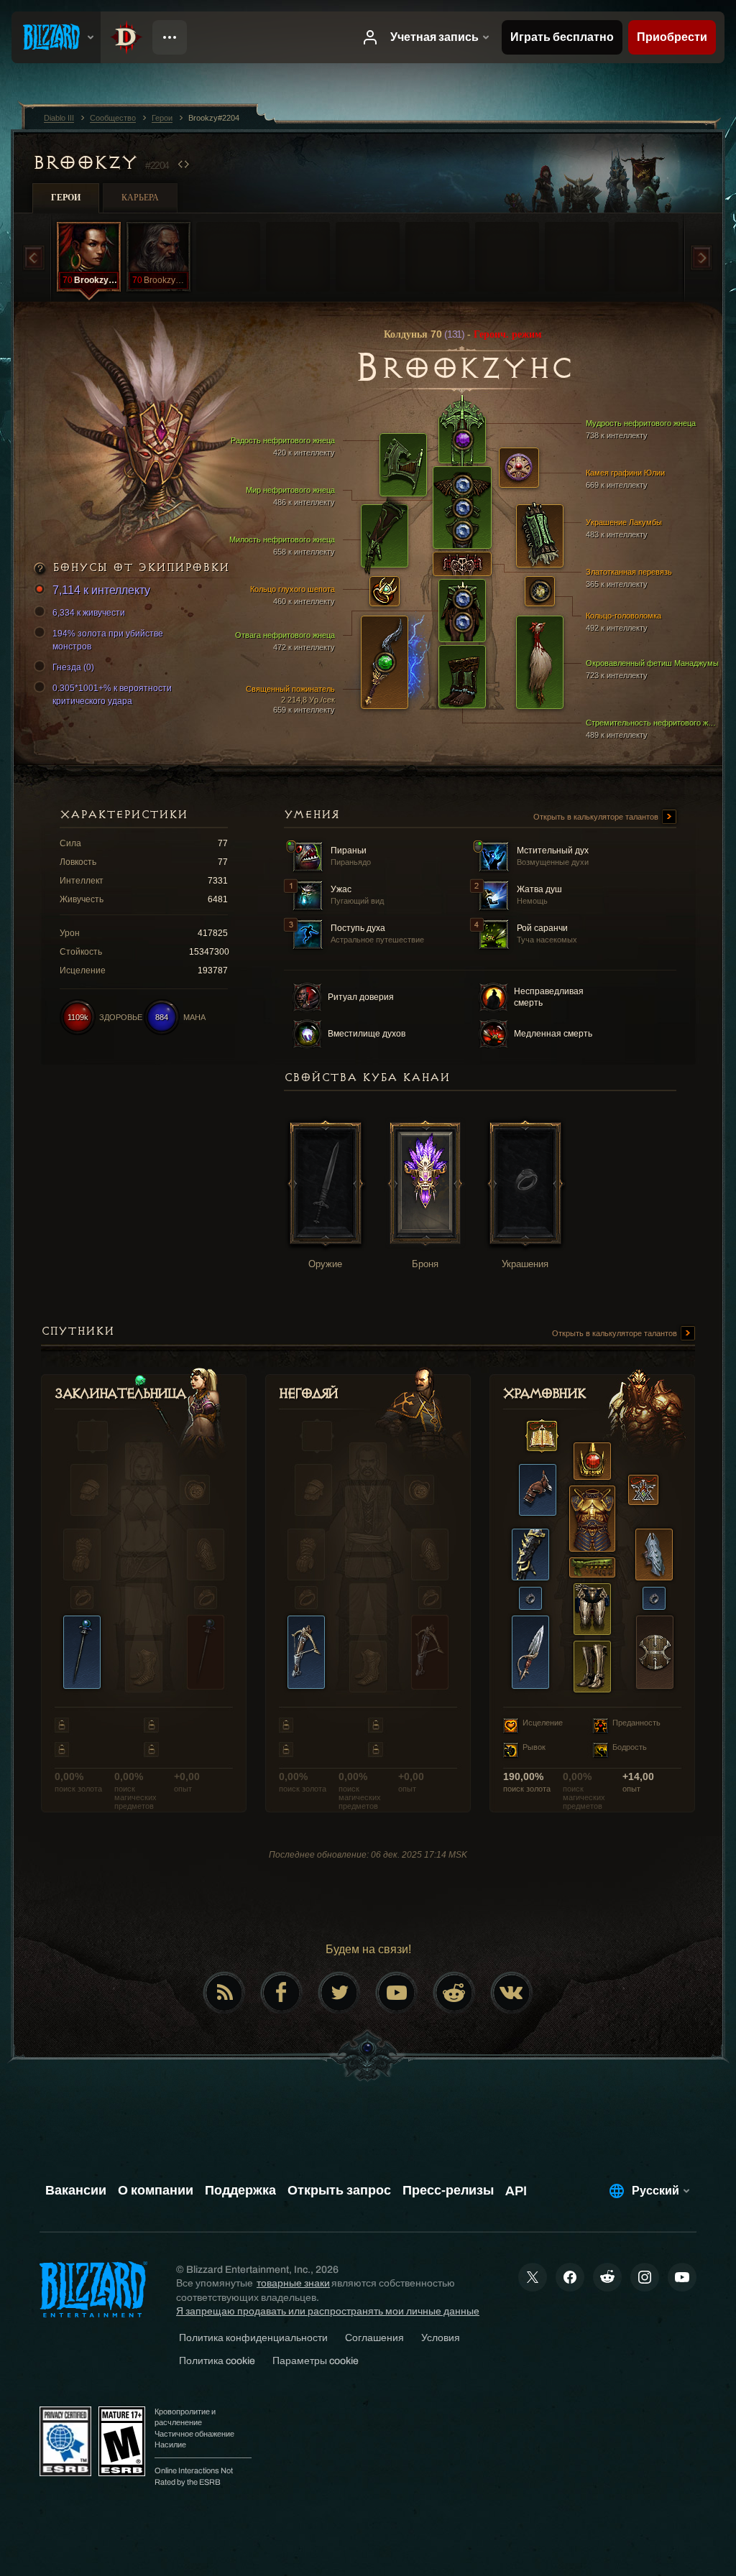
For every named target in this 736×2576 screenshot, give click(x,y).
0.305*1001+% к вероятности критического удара (112, 695)
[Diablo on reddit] (454, 1993)
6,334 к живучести (89, 613)
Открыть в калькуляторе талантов (597, 817)
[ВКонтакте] (512, 1993)
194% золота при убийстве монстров (108, 640)
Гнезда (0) (73, 667)
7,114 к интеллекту (101, 590)
